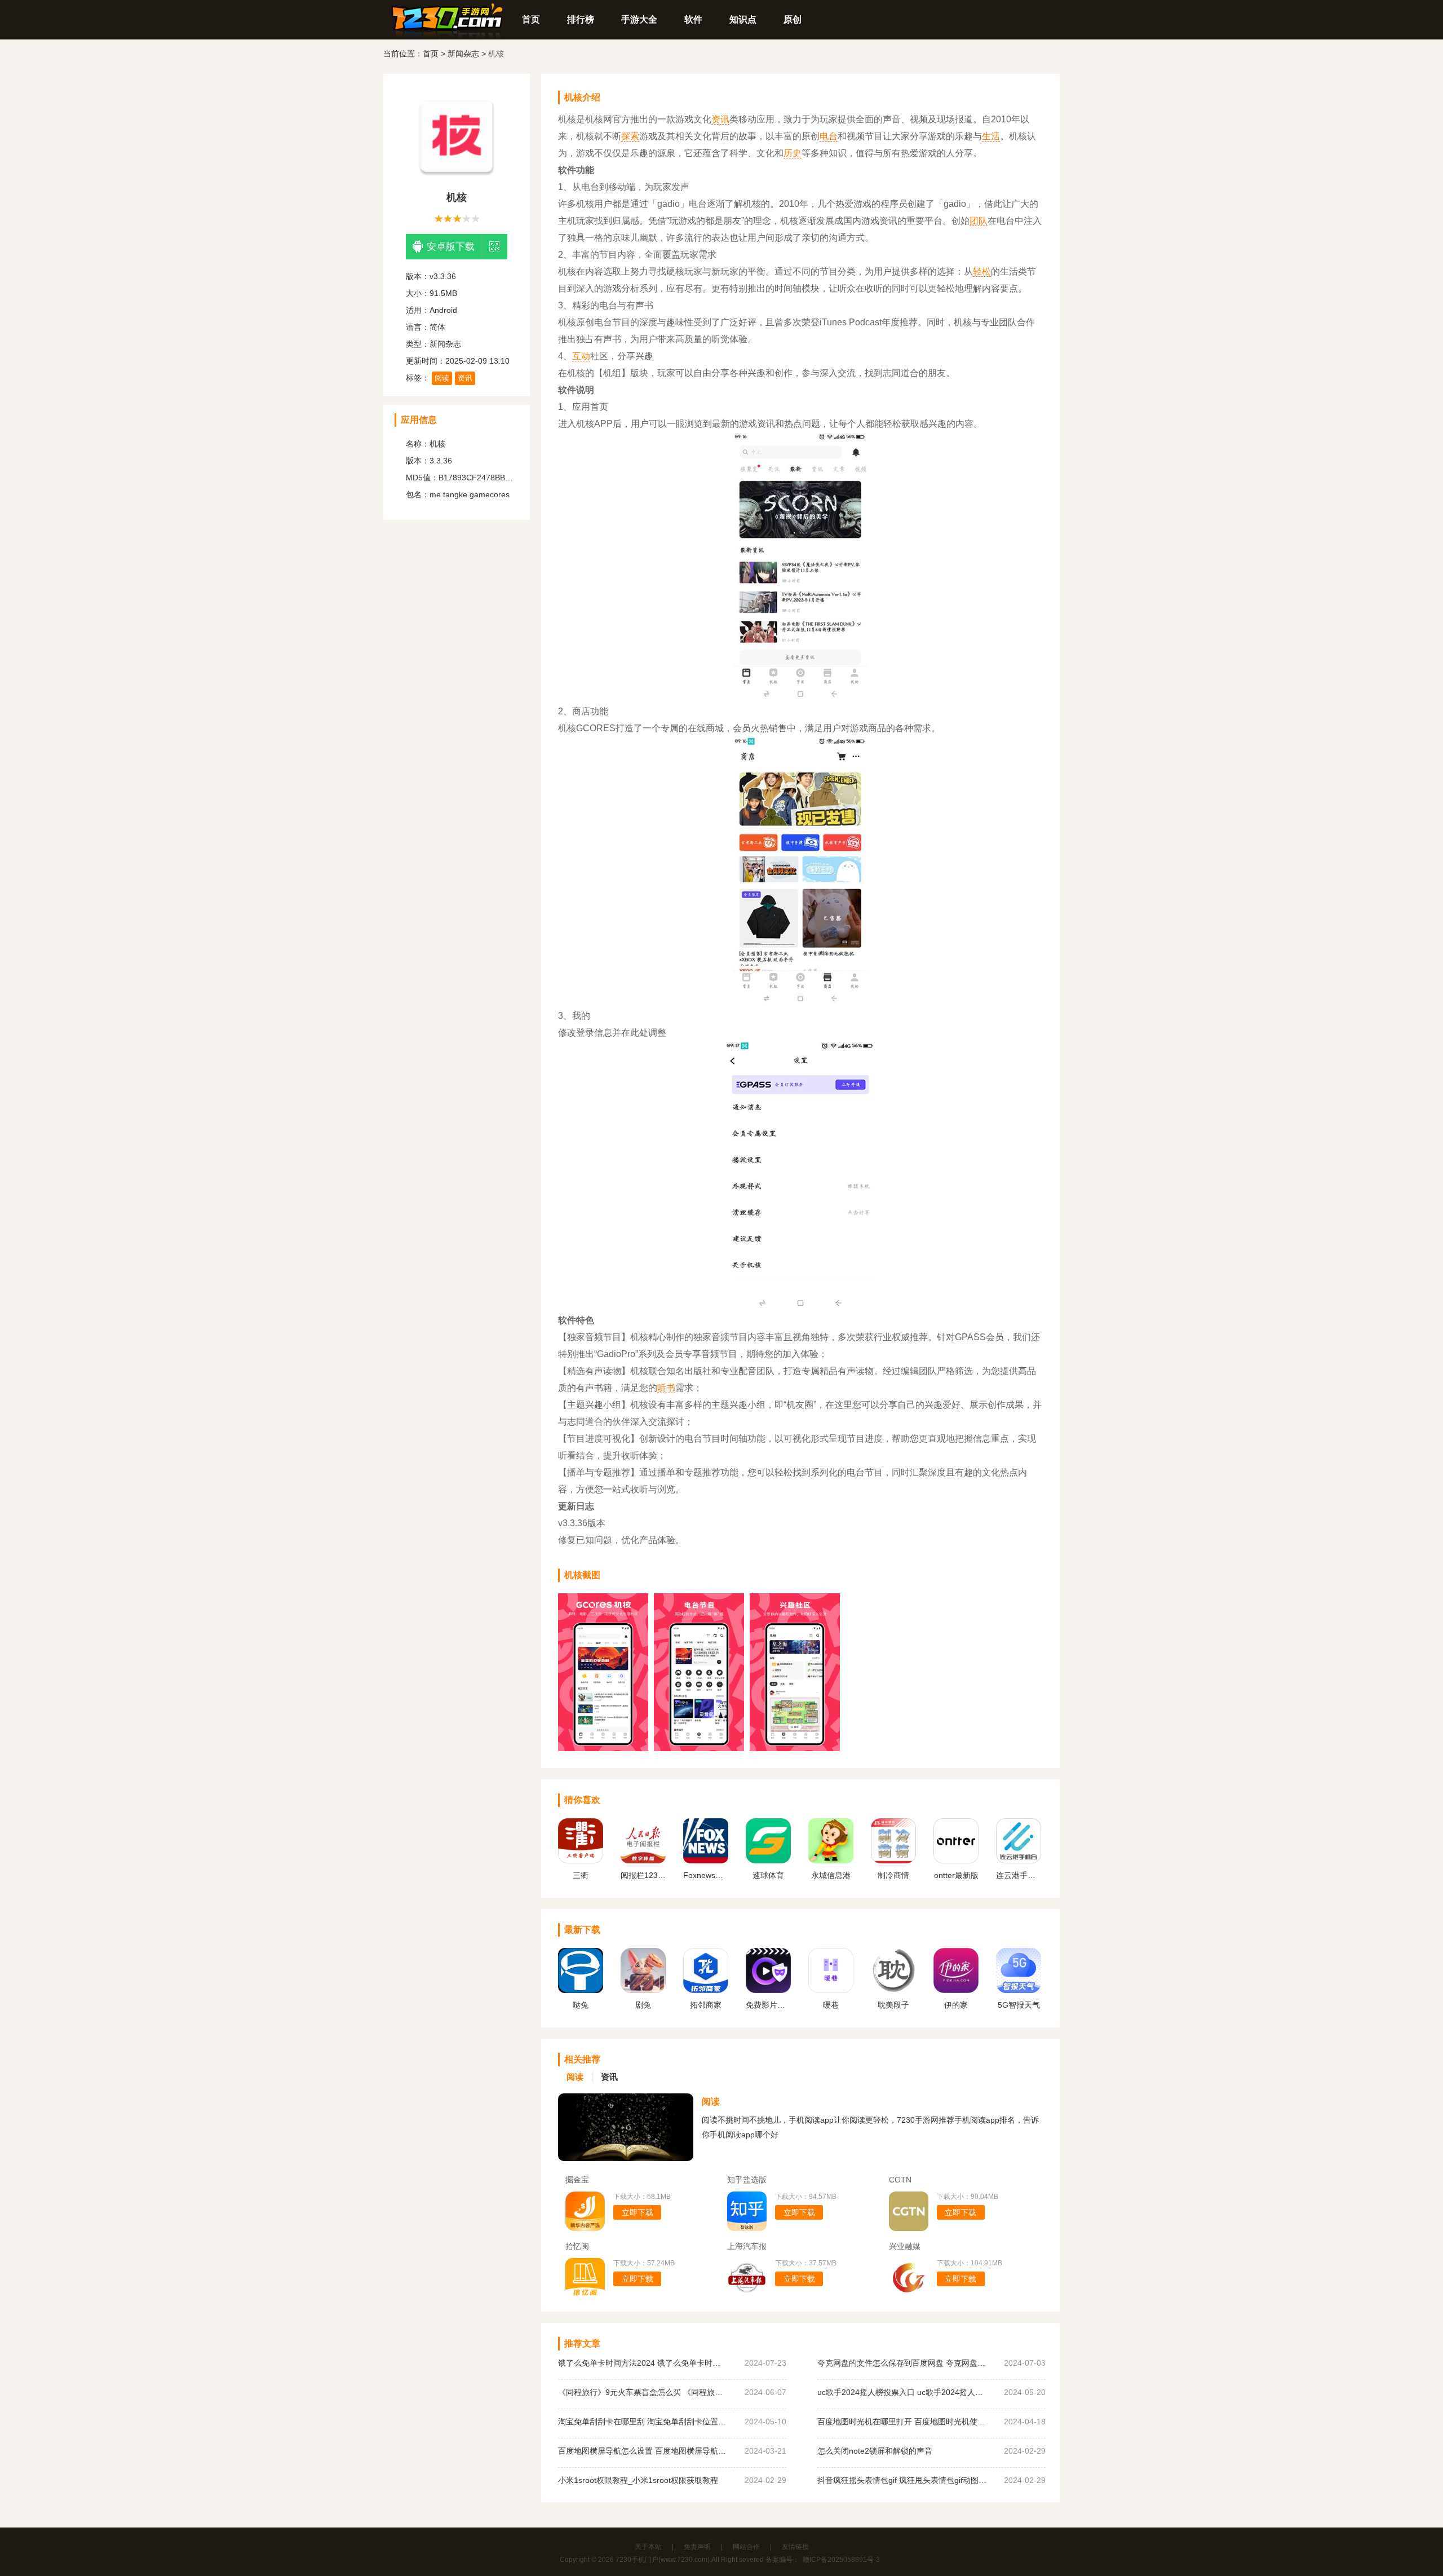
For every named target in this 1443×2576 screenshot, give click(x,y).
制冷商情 (893, 1875)
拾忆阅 (577, 2246)
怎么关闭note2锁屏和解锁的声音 (875, 2451)
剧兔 (643, 2005)
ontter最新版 (956, 1875)
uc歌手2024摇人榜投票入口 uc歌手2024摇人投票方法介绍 (902, 2392)
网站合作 (746, 2547)
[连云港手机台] (1019, 1861)
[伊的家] (956, 1990)
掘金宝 (577, 2180)
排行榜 (581, 19)
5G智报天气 (1019, 2005)
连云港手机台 (1019, 1875)
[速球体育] (768, 1861)
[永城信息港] (831, 1861)
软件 (693, 19)
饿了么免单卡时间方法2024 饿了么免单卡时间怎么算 (643, 2363)
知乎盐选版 (747, 2180)
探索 (630, 136)
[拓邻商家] (706, 1990)
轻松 (982, 271)
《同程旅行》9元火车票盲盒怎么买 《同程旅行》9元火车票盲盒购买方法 (643, 2392)
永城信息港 (831, 1875)
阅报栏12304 (643, 1875)
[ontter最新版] (956, 1861)
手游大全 (639, 19)
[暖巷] (831, 1990)
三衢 (581, 1875)
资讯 (465, 378)
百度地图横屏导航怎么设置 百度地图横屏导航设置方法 (643, 2451)
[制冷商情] (893, 1861)
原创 (793, 19)
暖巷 (831, 2005)
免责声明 (697, 2547)
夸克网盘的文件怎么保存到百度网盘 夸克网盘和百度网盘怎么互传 (902, 2363)
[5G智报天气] (1019, 1990)
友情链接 (795, 2547)
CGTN (900, 2180)
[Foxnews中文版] (706, 1861)
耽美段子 (893, 2005)
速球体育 (768, 1875)
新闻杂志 (463, 54)
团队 (979, 221)
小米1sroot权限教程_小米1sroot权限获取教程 (638, 2480)
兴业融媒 (905, 2246)
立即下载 (638, 2212)
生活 (991, 136)
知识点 (743, 19)
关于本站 (648, 2547)
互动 (581, 356)
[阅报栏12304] (643, 1861)
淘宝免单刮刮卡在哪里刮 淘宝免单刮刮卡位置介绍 (643, 2422)
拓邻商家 (706, 2005)
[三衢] (581, 1861)
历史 (793, 153)
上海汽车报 (747, 2246)
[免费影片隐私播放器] (768, 1990)
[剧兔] (643, 1990)
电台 (829, 136)
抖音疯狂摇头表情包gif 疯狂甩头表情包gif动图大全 (902, 2480)
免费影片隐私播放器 (768, 2005)
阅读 (442, 378)
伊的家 (956, 2005)
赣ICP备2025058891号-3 (841, 2560)
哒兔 (581, 2005)
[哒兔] (581, 1990)
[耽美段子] (893, 1990)
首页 (531, 19)
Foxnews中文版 (706, 1875)
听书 (666, 1388)
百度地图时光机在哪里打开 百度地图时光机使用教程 (902, 2422)
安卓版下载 (451, 247)
